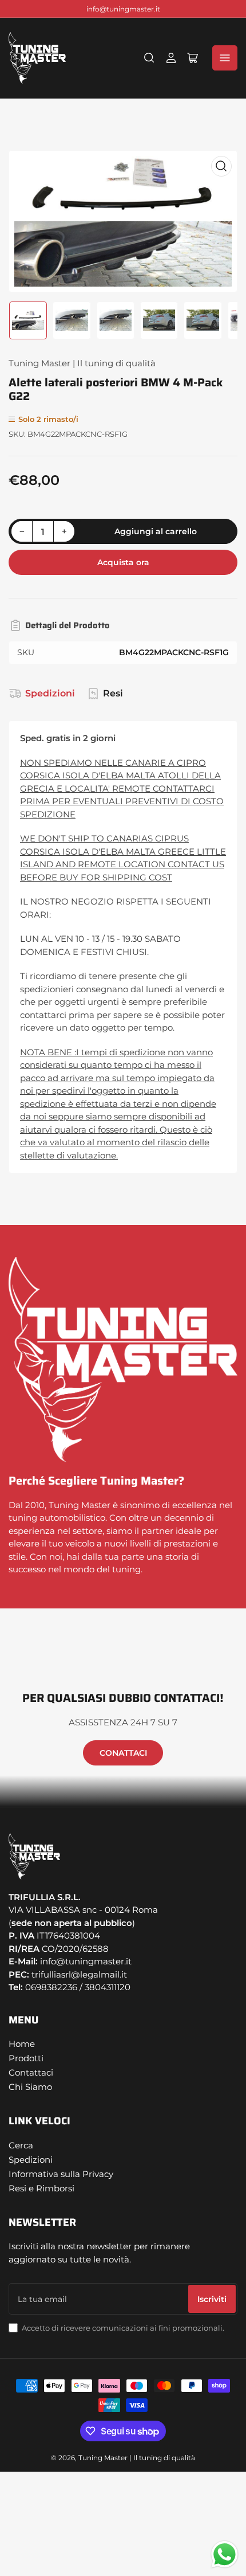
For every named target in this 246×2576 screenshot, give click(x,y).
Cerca (21, 2145)
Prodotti (26, 2058)
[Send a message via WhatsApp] (225, 2555)
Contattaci (31, 2072)
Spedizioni (50, 693)
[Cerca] (149, 58)
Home (22, 2044)
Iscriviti (212, 2299)
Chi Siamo (30, 2087)
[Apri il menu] (225, 58)
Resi (113, 693)
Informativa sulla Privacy (61, 2174)
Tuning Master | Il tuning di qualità (82, 363)
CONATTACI (123, 1753)
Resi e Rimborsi (41, 2188)
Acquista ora (123, 562)
